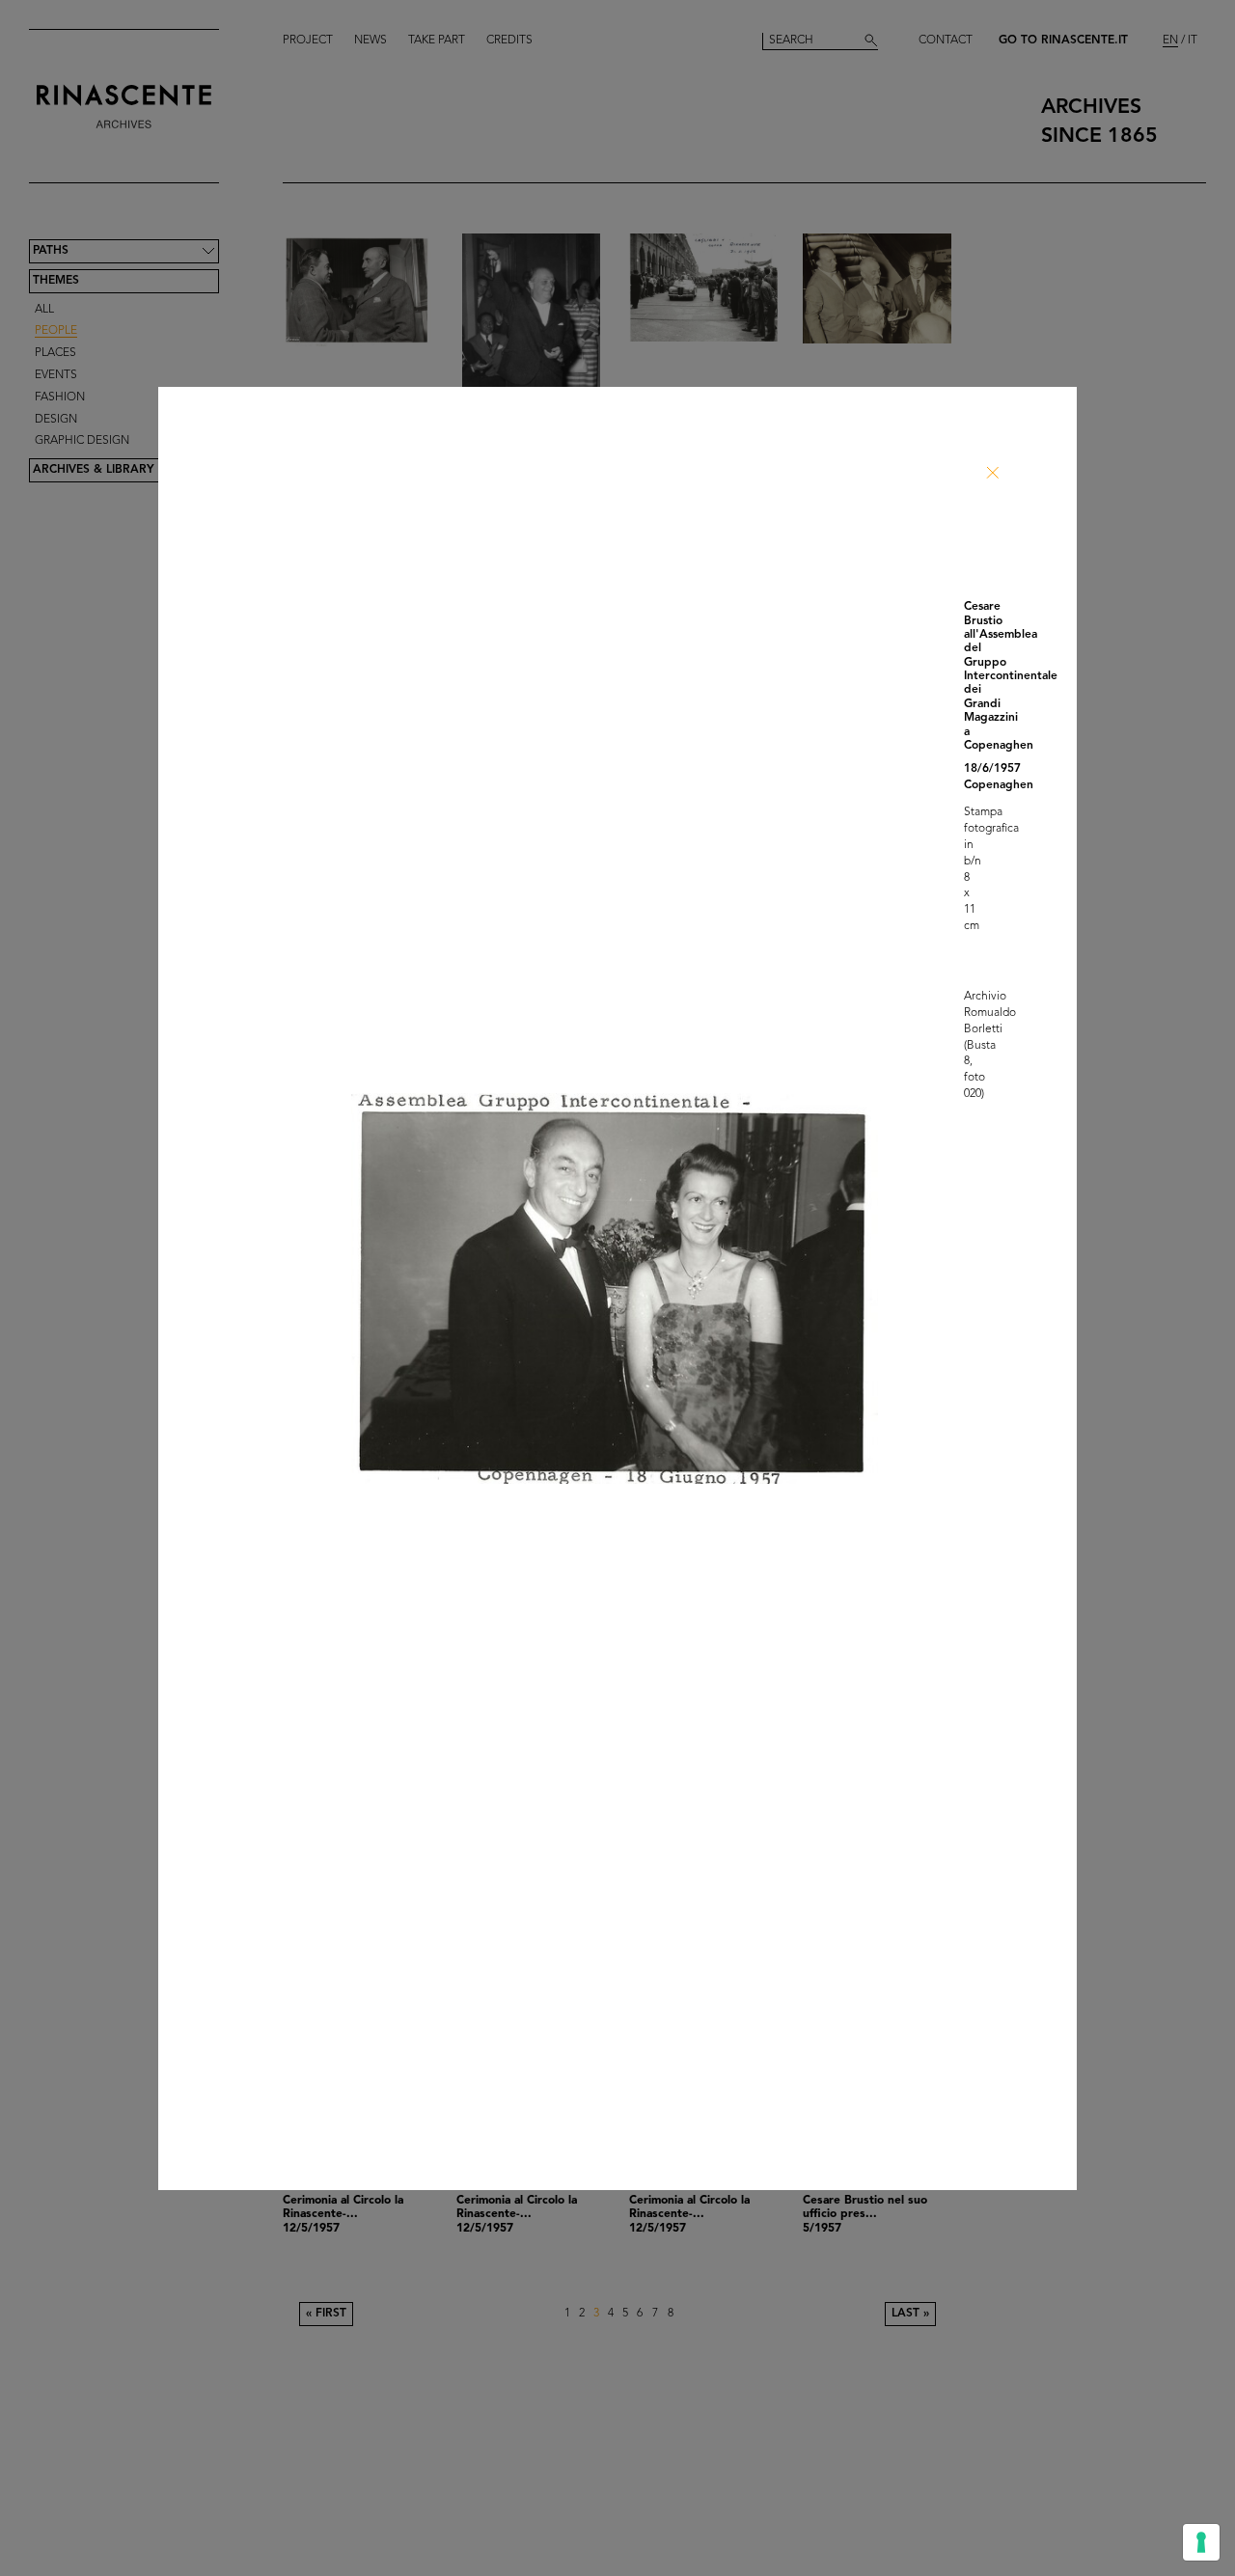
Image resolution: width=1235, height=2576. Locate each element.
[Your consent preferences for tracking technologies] (1201, 2542)
